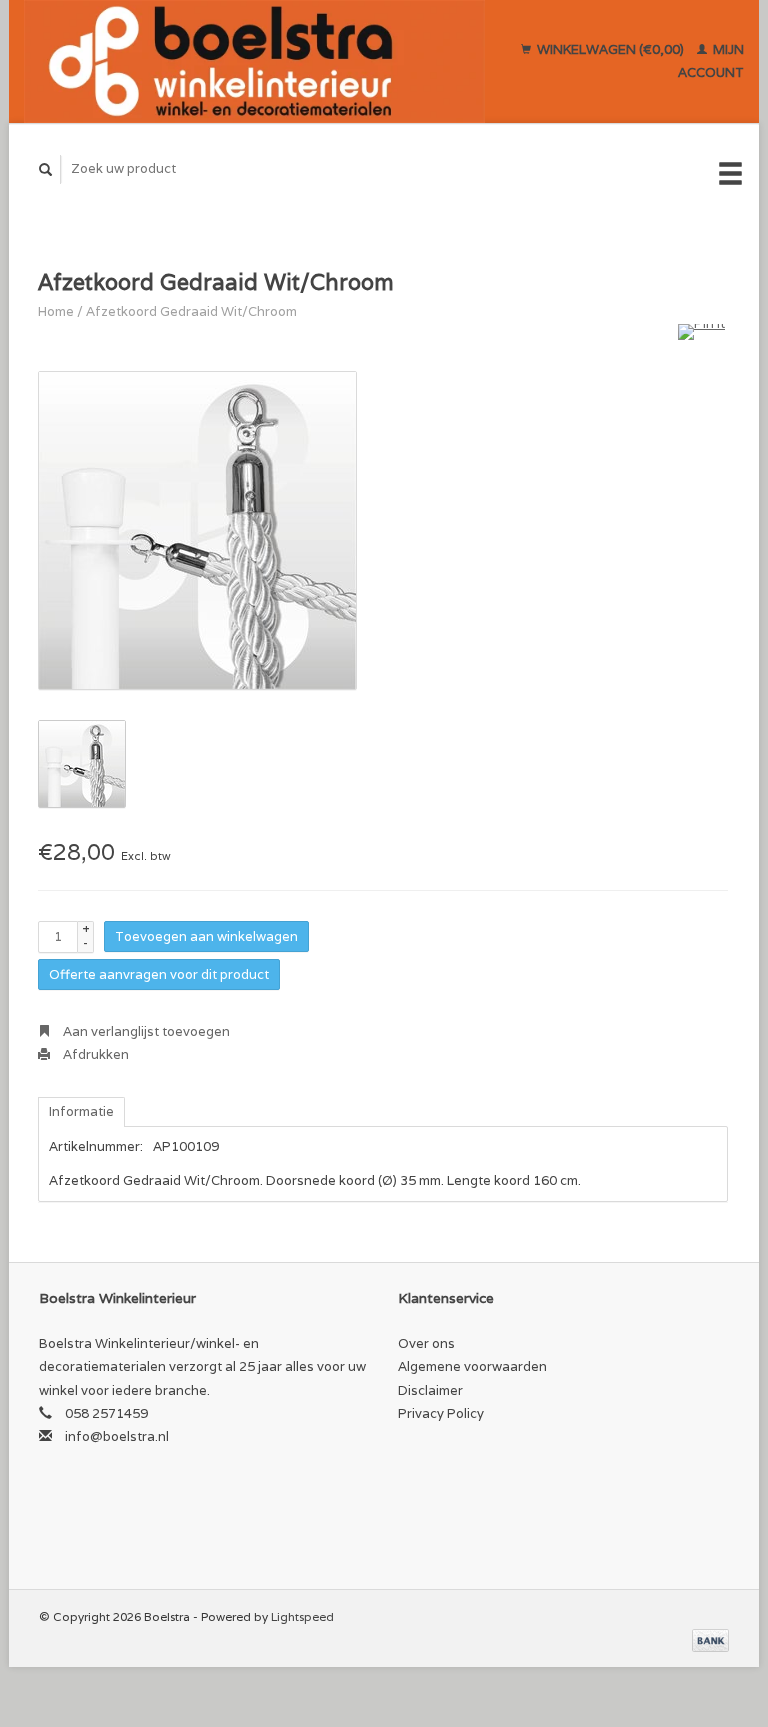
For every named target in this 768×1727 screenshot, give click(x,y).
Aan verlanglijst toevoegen (145, 1031)
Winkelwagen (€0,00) (610, 49)
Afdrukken (94, 1054)
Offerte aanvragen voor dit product (159, 974)
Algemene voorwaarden (472, 1366)
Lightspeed (302, 1616)
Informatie (81, 1111)
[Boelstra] (254, 61)
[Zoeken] (46, 169)
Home (56, 311)
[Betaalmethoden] (710, 1639)
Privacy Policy (441, 1413)
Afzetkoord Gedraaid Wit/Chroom (191, 311)
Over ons (426, 1343)
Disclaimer (430, 1390)
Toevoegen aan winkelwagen (206, 936)
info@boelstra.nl (117, 1436)
